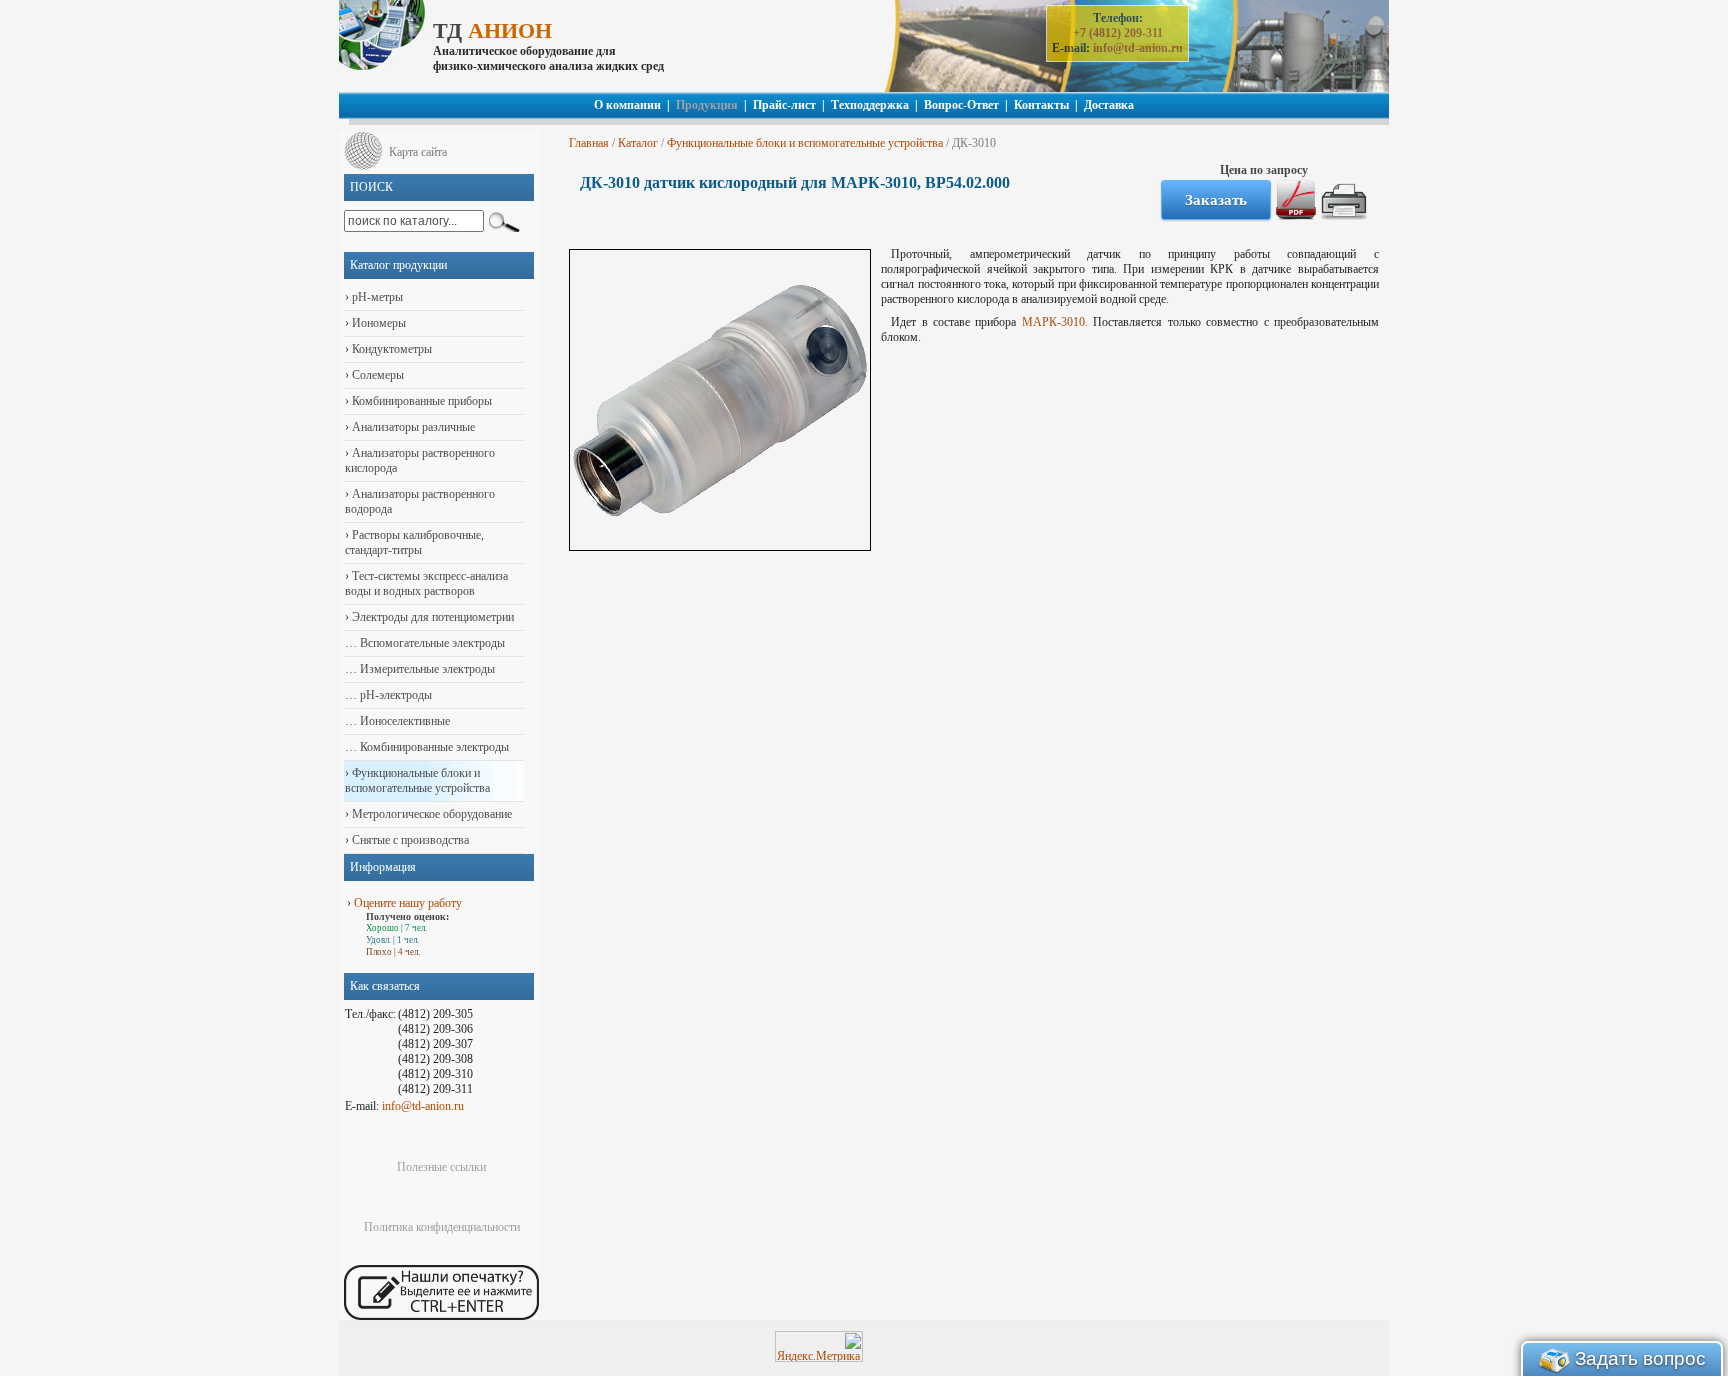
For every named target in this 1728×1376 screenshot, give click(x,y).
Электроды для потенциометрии (431, 617)
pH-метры (376, 297)
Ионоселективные (403, 721)
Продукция (707, 105)
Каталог (638, 143)
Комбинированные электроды (433, 747)
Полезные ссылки (441, 1167)
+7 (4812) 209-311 (1118, 33)
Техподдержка (870, 105)
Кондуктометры (390, 349)
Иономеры (377, 323)
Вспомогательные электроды (431, 643)
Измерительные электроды (426, 669)
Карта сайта (418, 152)
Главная (589, 143)
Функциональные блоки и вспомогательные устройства (805, 143)
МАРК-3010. (1055, 322)
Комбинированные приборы (420, 401)
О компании (627, 105)
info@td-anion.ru (1138, 48)
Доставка (1109, 105)
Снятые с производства (409, 840)
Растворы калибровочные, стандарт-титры (414, 542)
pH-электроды (394, 695)
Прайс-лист (784, 105)
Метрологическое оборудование (430, 814)
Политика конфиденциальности (442, 1227)
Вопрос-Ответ (961, 105)
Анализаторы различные (412, 427)
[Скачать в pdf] (1296, 216)
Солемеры (376, 375)
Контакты (1041, 105)
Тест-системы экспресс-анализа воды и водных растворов (426, 583)
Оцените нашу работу (408, 903)
